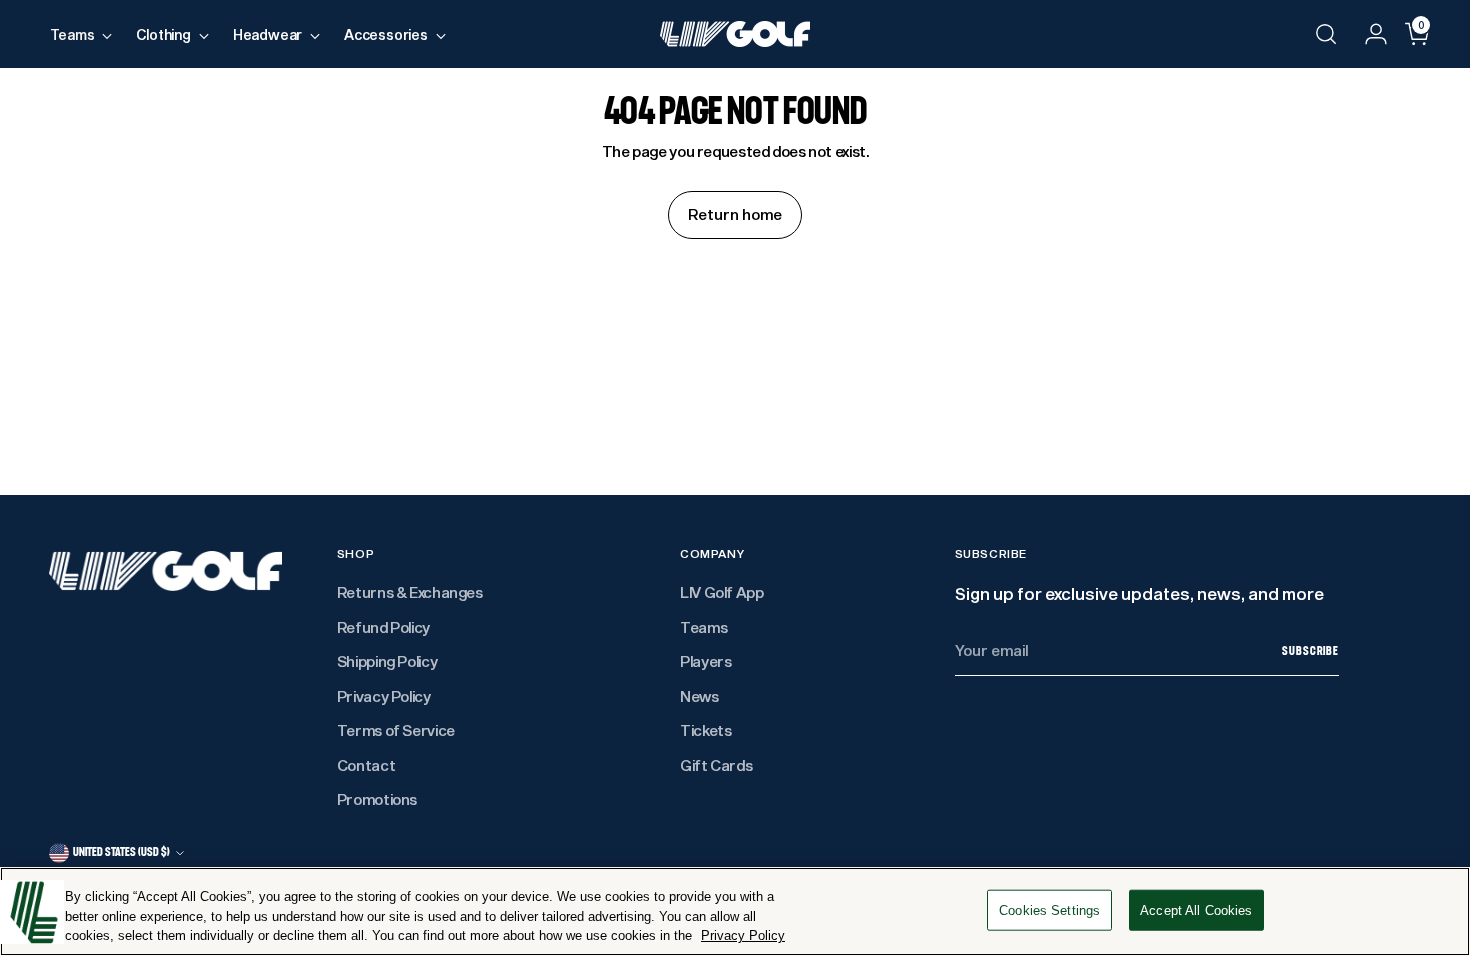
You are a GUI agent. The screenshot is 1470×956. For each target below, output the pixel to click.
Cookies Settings (1049, 909)
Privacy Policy (384, 696)
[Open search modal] (1326, 34)
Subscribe (1310, 651)
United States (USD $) (121, 852)
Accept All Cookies (1196, 909)
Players (705, 661)
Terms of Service (396, 730)
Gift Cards (716, 765)
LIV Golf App (722, 592)
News (699, 696)
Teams (703, 627)
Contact (366, 765)
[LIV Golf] (735, 34)
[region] (735, 911)
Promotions (377, 799)
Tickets (705, 730)
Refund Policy (383, 627)
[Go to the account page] (1368, 34)
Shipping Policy (387, 661)
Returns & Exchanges (410, 592)
